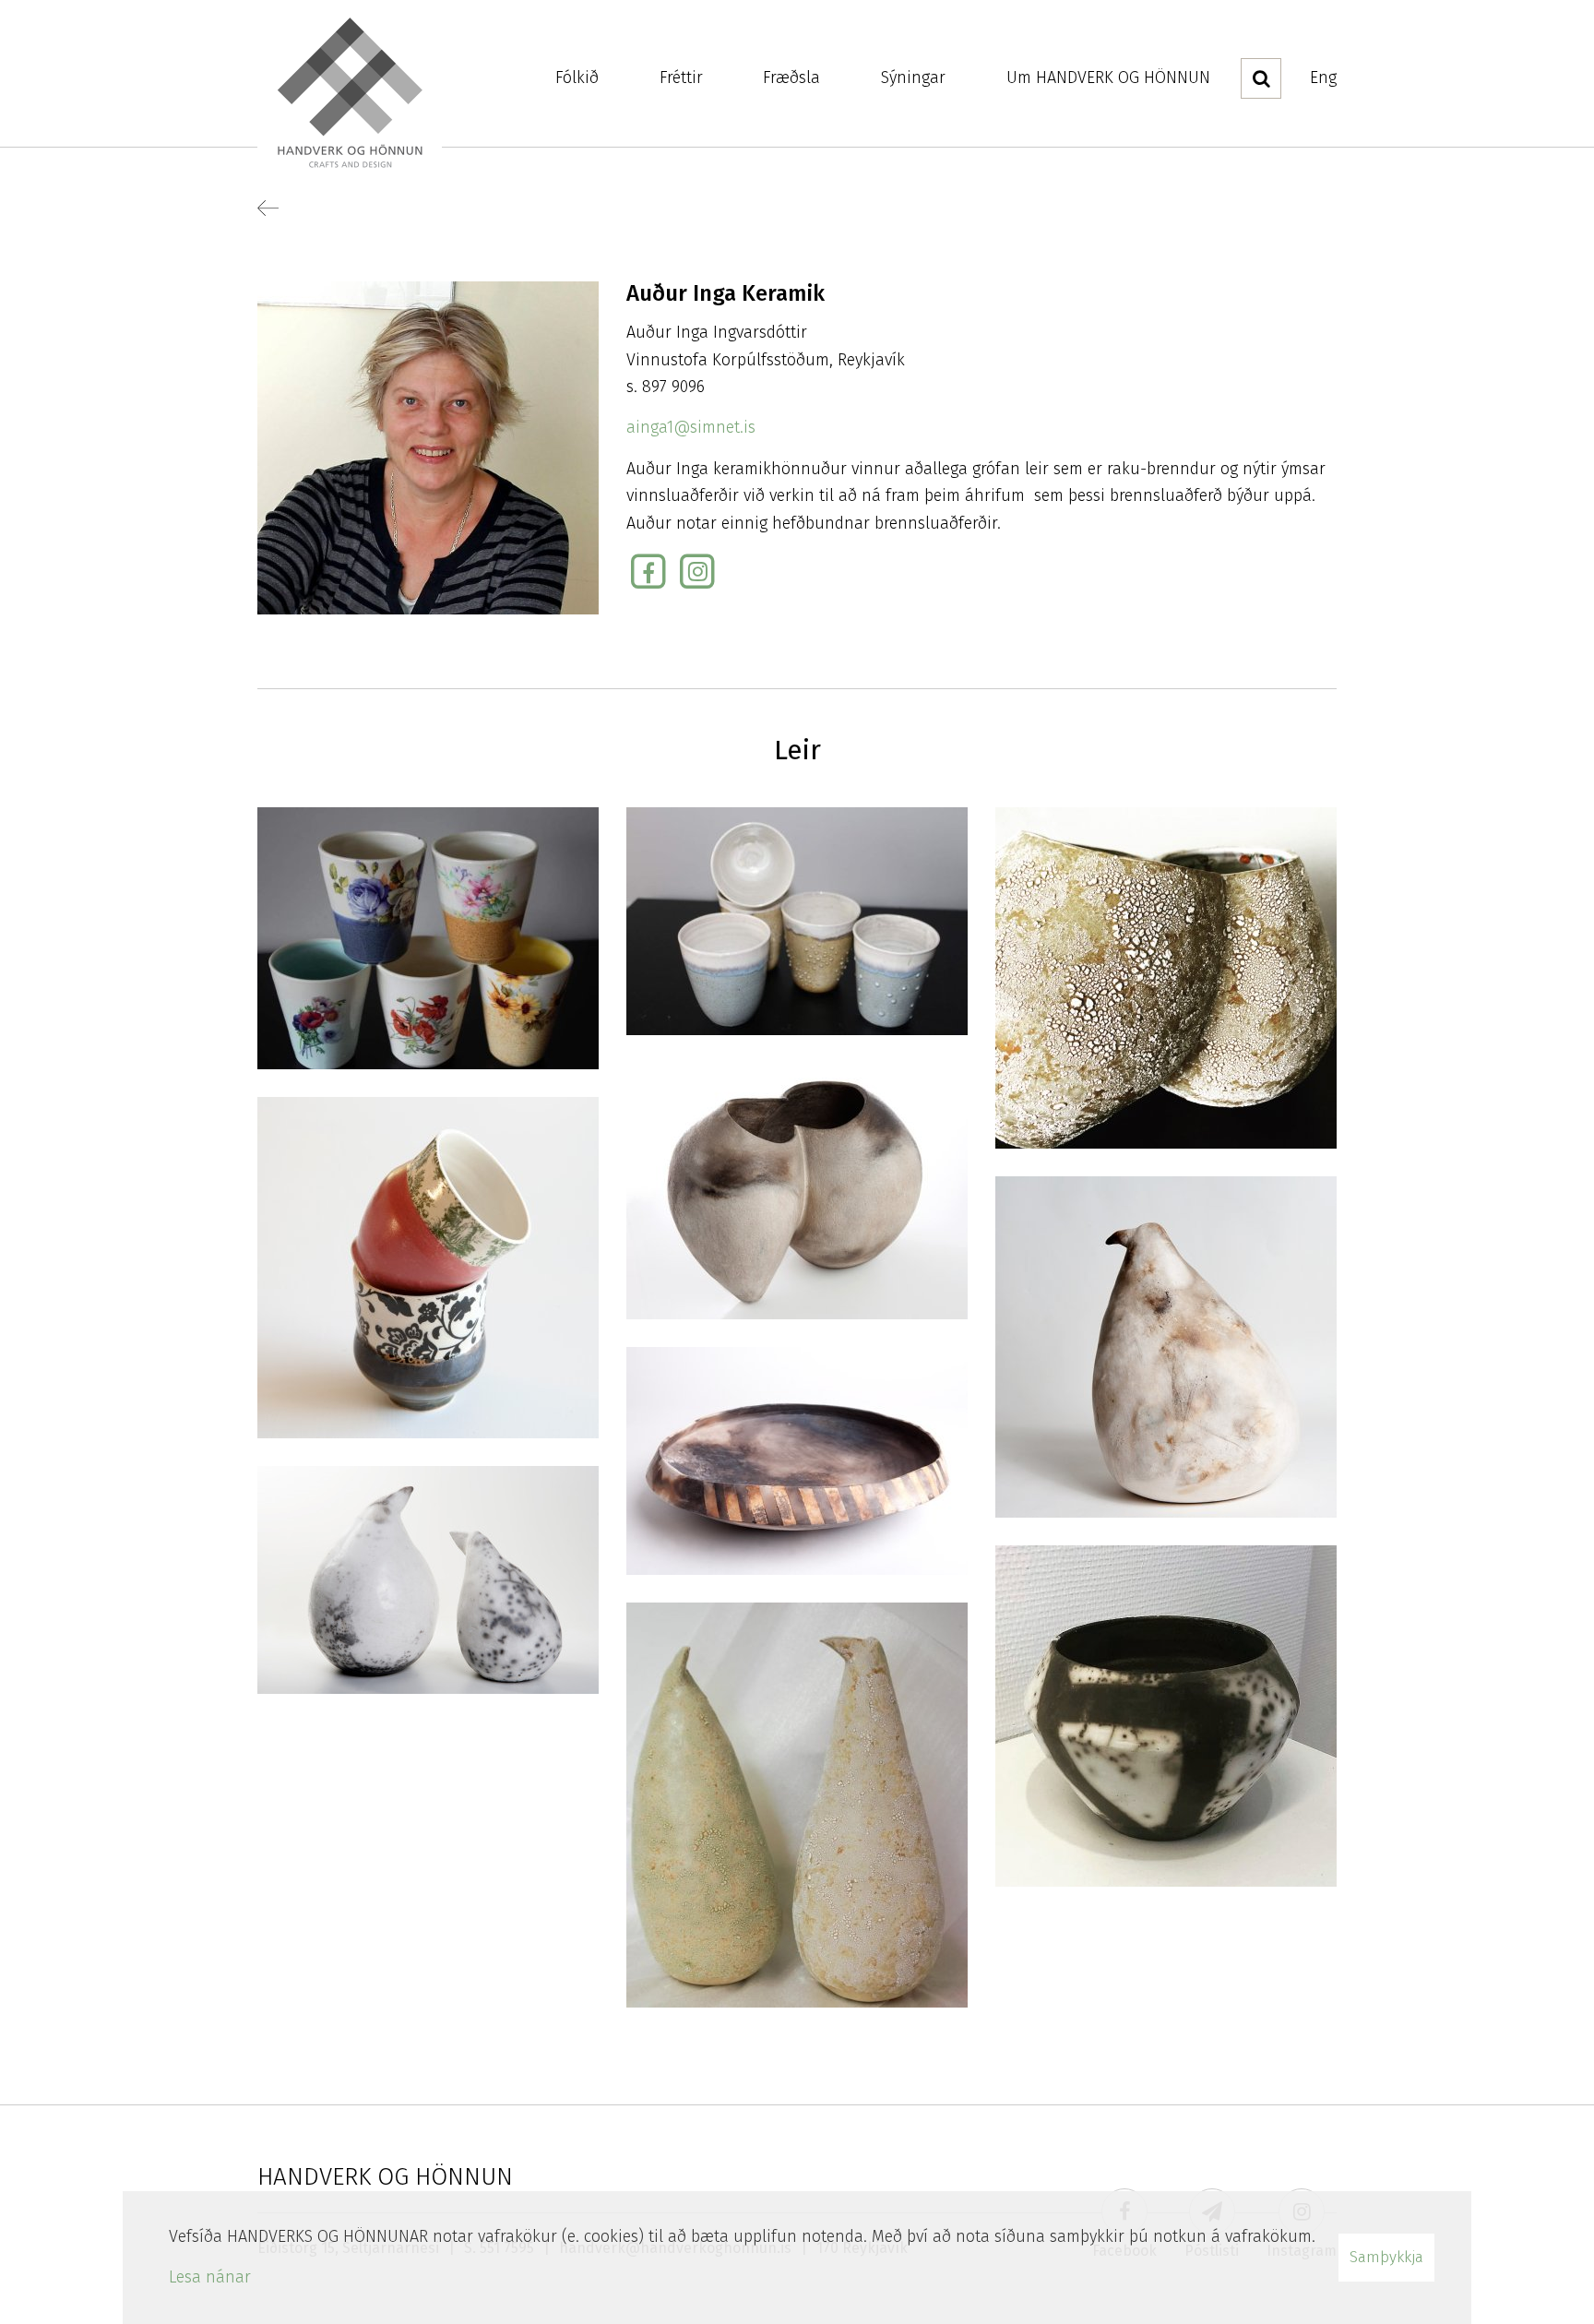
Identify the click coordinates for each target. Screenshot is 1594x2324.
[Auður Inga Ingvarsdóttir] (428, 447)
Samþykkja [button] (1386, 2257)
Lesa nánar (210, 2277)
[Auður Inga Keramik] (1166, 977)
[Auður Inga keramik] (428, 937)
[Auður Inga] (797, 1190)
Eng (1323, 77)
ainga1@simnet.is (691, 427)
